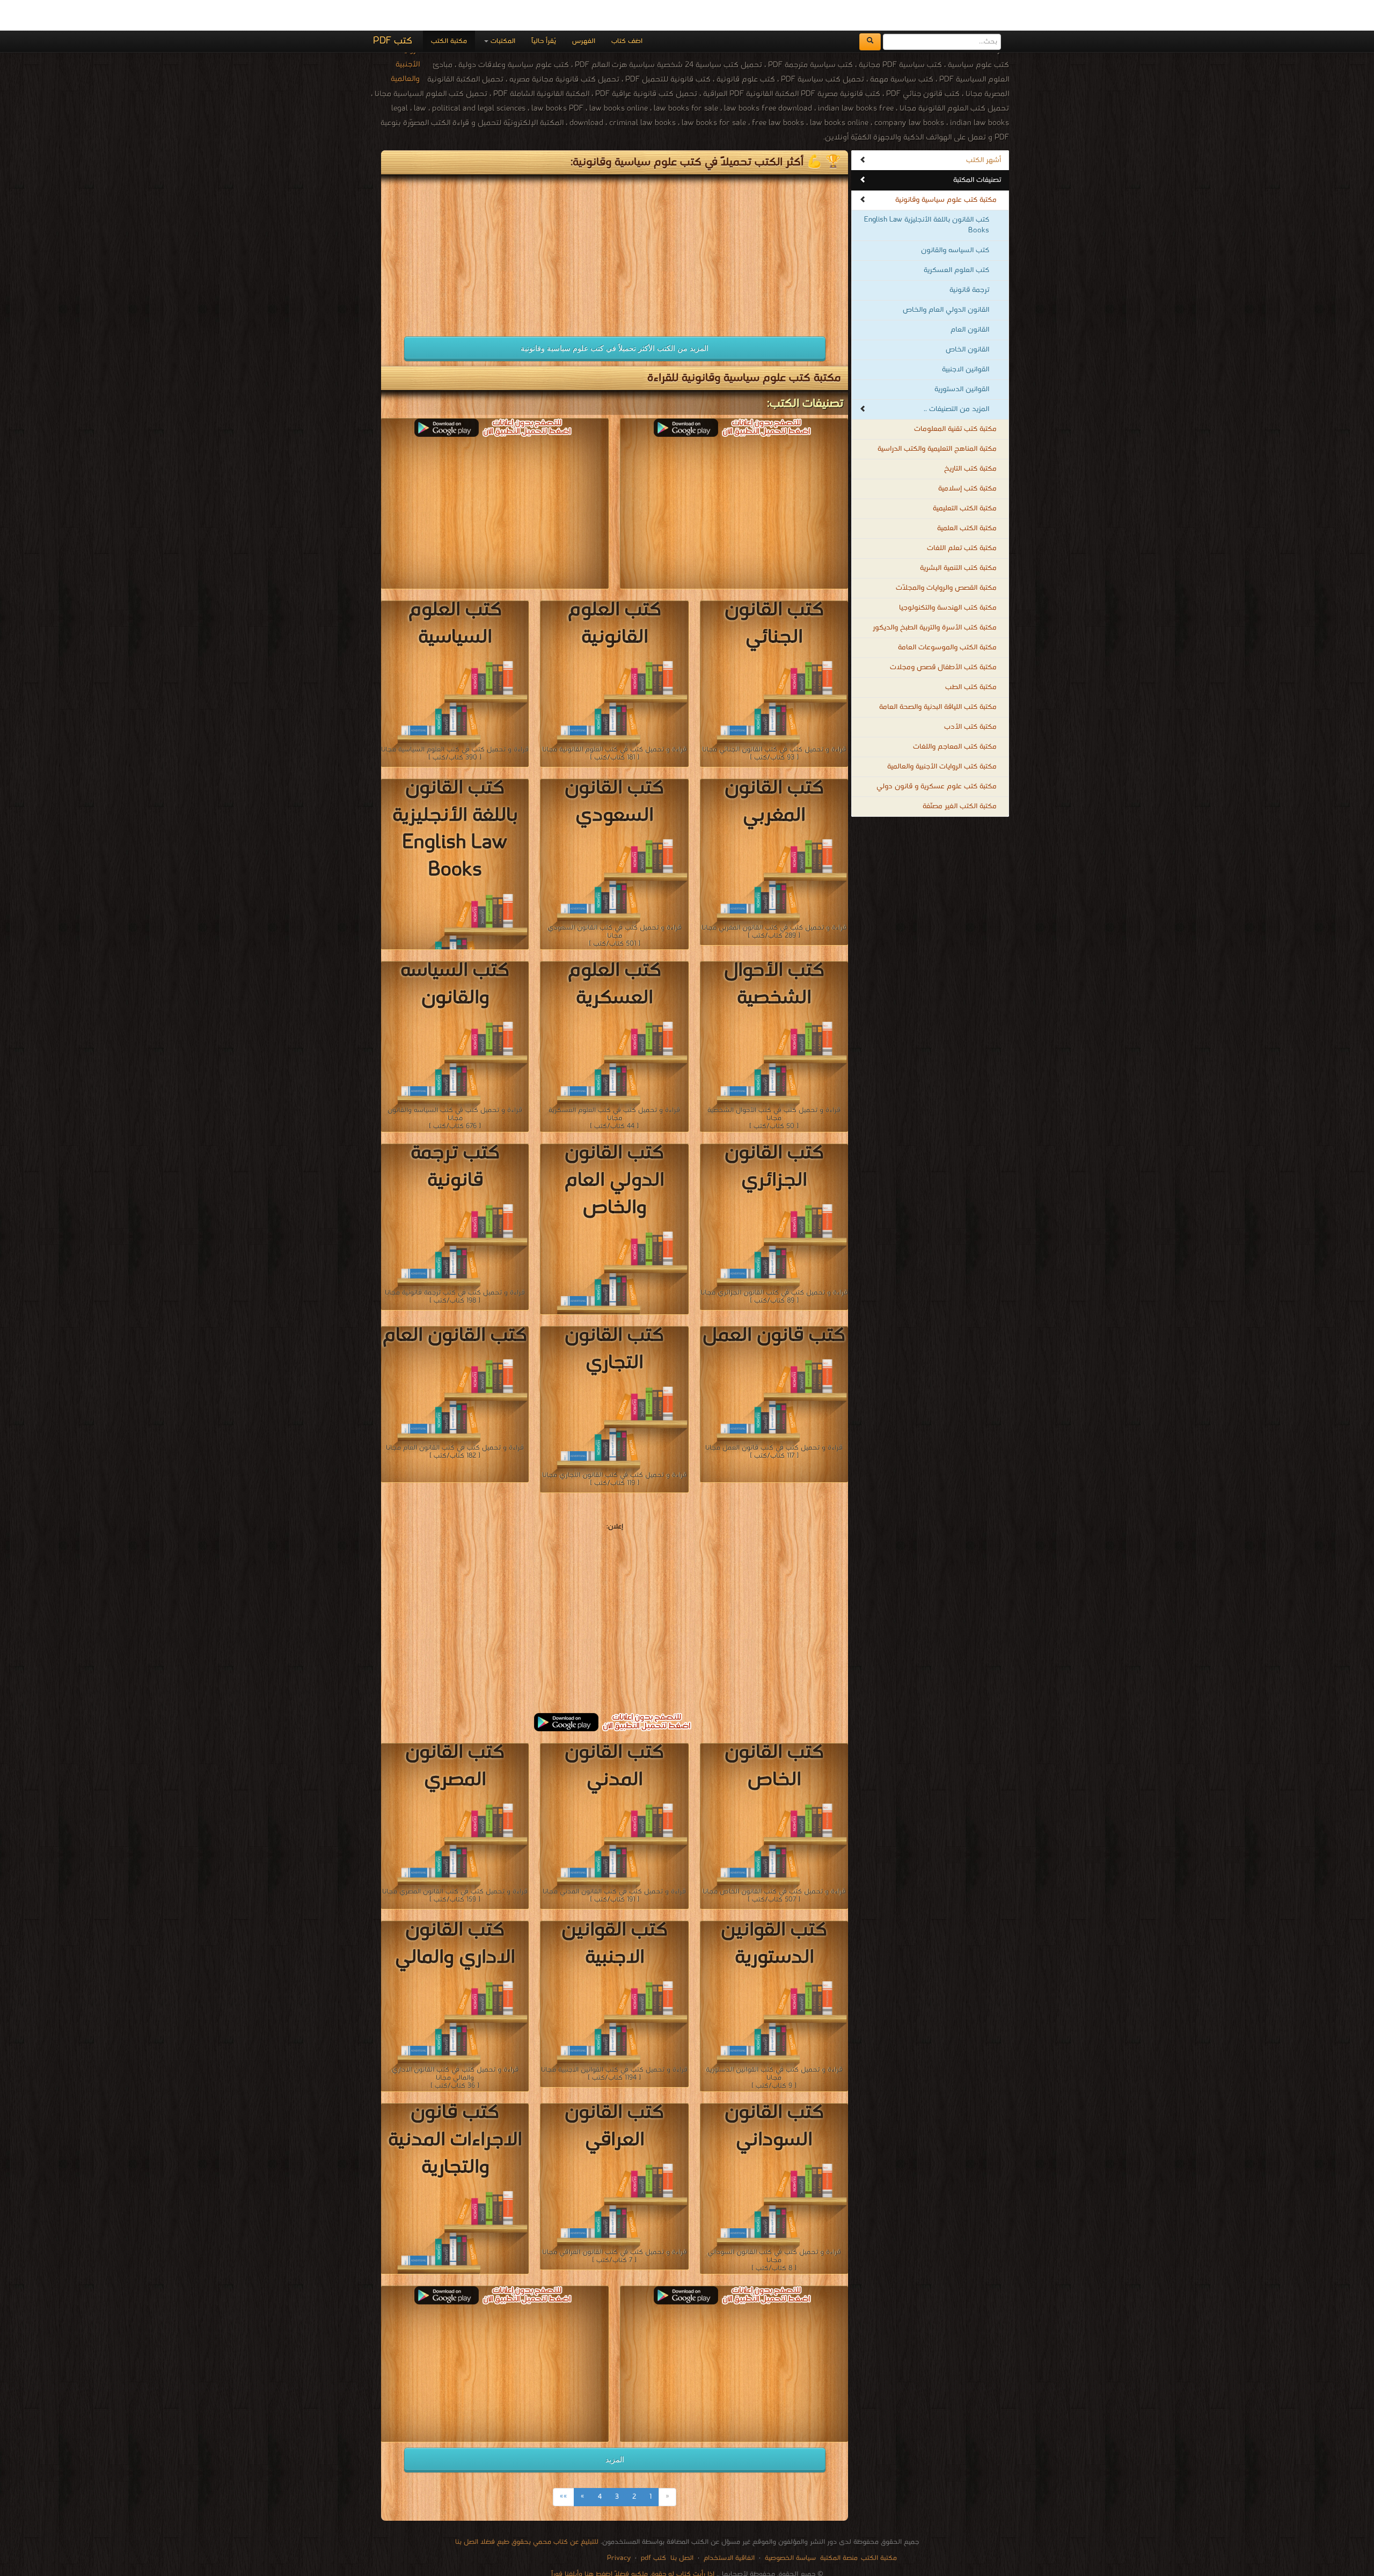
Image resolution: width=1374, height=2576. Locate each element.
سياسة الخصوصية (790, 2527)
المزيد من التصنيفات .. (956, 379)
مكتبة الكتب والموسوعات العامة (947, 617)
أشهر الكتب (984, 130)
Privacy (619, 2527)
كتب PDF (393, 10)
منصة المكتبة (839, 2527)
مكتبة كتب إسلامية (967, 458)
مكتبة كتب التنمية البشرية (958, 537)
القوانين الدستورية (962, 359)
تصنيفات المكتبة (977, 149)
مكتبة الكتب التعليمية (965, 478)
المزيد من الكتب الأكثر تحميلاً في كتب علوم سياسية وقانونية (615, 318)
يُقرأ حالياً (544, 10)
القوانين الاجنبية (966, 339)
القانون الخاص (967, 319)
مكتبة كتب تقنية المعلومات (955, 398)
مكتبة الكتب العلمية (967, 498)
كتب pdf (653, 2527)
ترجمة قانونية (969, 259)
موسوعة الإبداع (678, 2554)
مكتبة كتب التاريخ (970, 438)
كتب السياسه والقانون (955, 220)
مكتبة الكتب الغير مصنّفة (960, 776)
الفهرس (584, 10)
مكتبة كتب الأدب (970, 696)
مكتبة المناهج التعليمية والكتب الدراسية (937, 418)
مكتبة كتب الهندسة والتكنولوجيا (948, 577)
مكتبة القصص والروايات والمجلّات (946, 557)
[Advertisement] (495, 219)
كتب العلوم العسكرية (956, 240)
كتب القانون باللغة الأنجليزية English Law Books (927, 195)
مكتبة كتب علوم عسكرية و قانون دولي (937, 756)
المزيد (615, 2429)
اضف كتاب (627, 10)
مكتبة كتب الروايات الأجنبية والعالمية (942, 736)
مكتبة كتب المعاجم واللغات (955, 716)
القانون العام (970, 299)
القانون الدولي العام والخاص (946, 279)
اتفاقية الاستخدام (728, 2527)
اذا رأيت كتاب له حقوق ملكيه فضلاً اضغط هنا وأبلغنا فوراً (633, 2544)
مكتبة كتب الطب (971, 657)
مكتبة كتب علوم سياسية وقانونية (946, 169)
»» (564, 2466)
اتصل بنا (681, 2527)
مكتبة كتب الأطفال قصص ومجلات (943, 637)
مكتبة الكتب (449, 10)
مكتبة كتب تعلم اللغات (962, 518)
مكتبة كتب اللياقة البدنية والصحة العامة (938, 676)
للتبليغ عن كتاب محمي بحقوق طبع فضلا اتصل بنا (527, 2511)
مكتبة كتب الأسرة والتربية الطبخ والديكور (935, 597)
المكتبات (502, 10)
